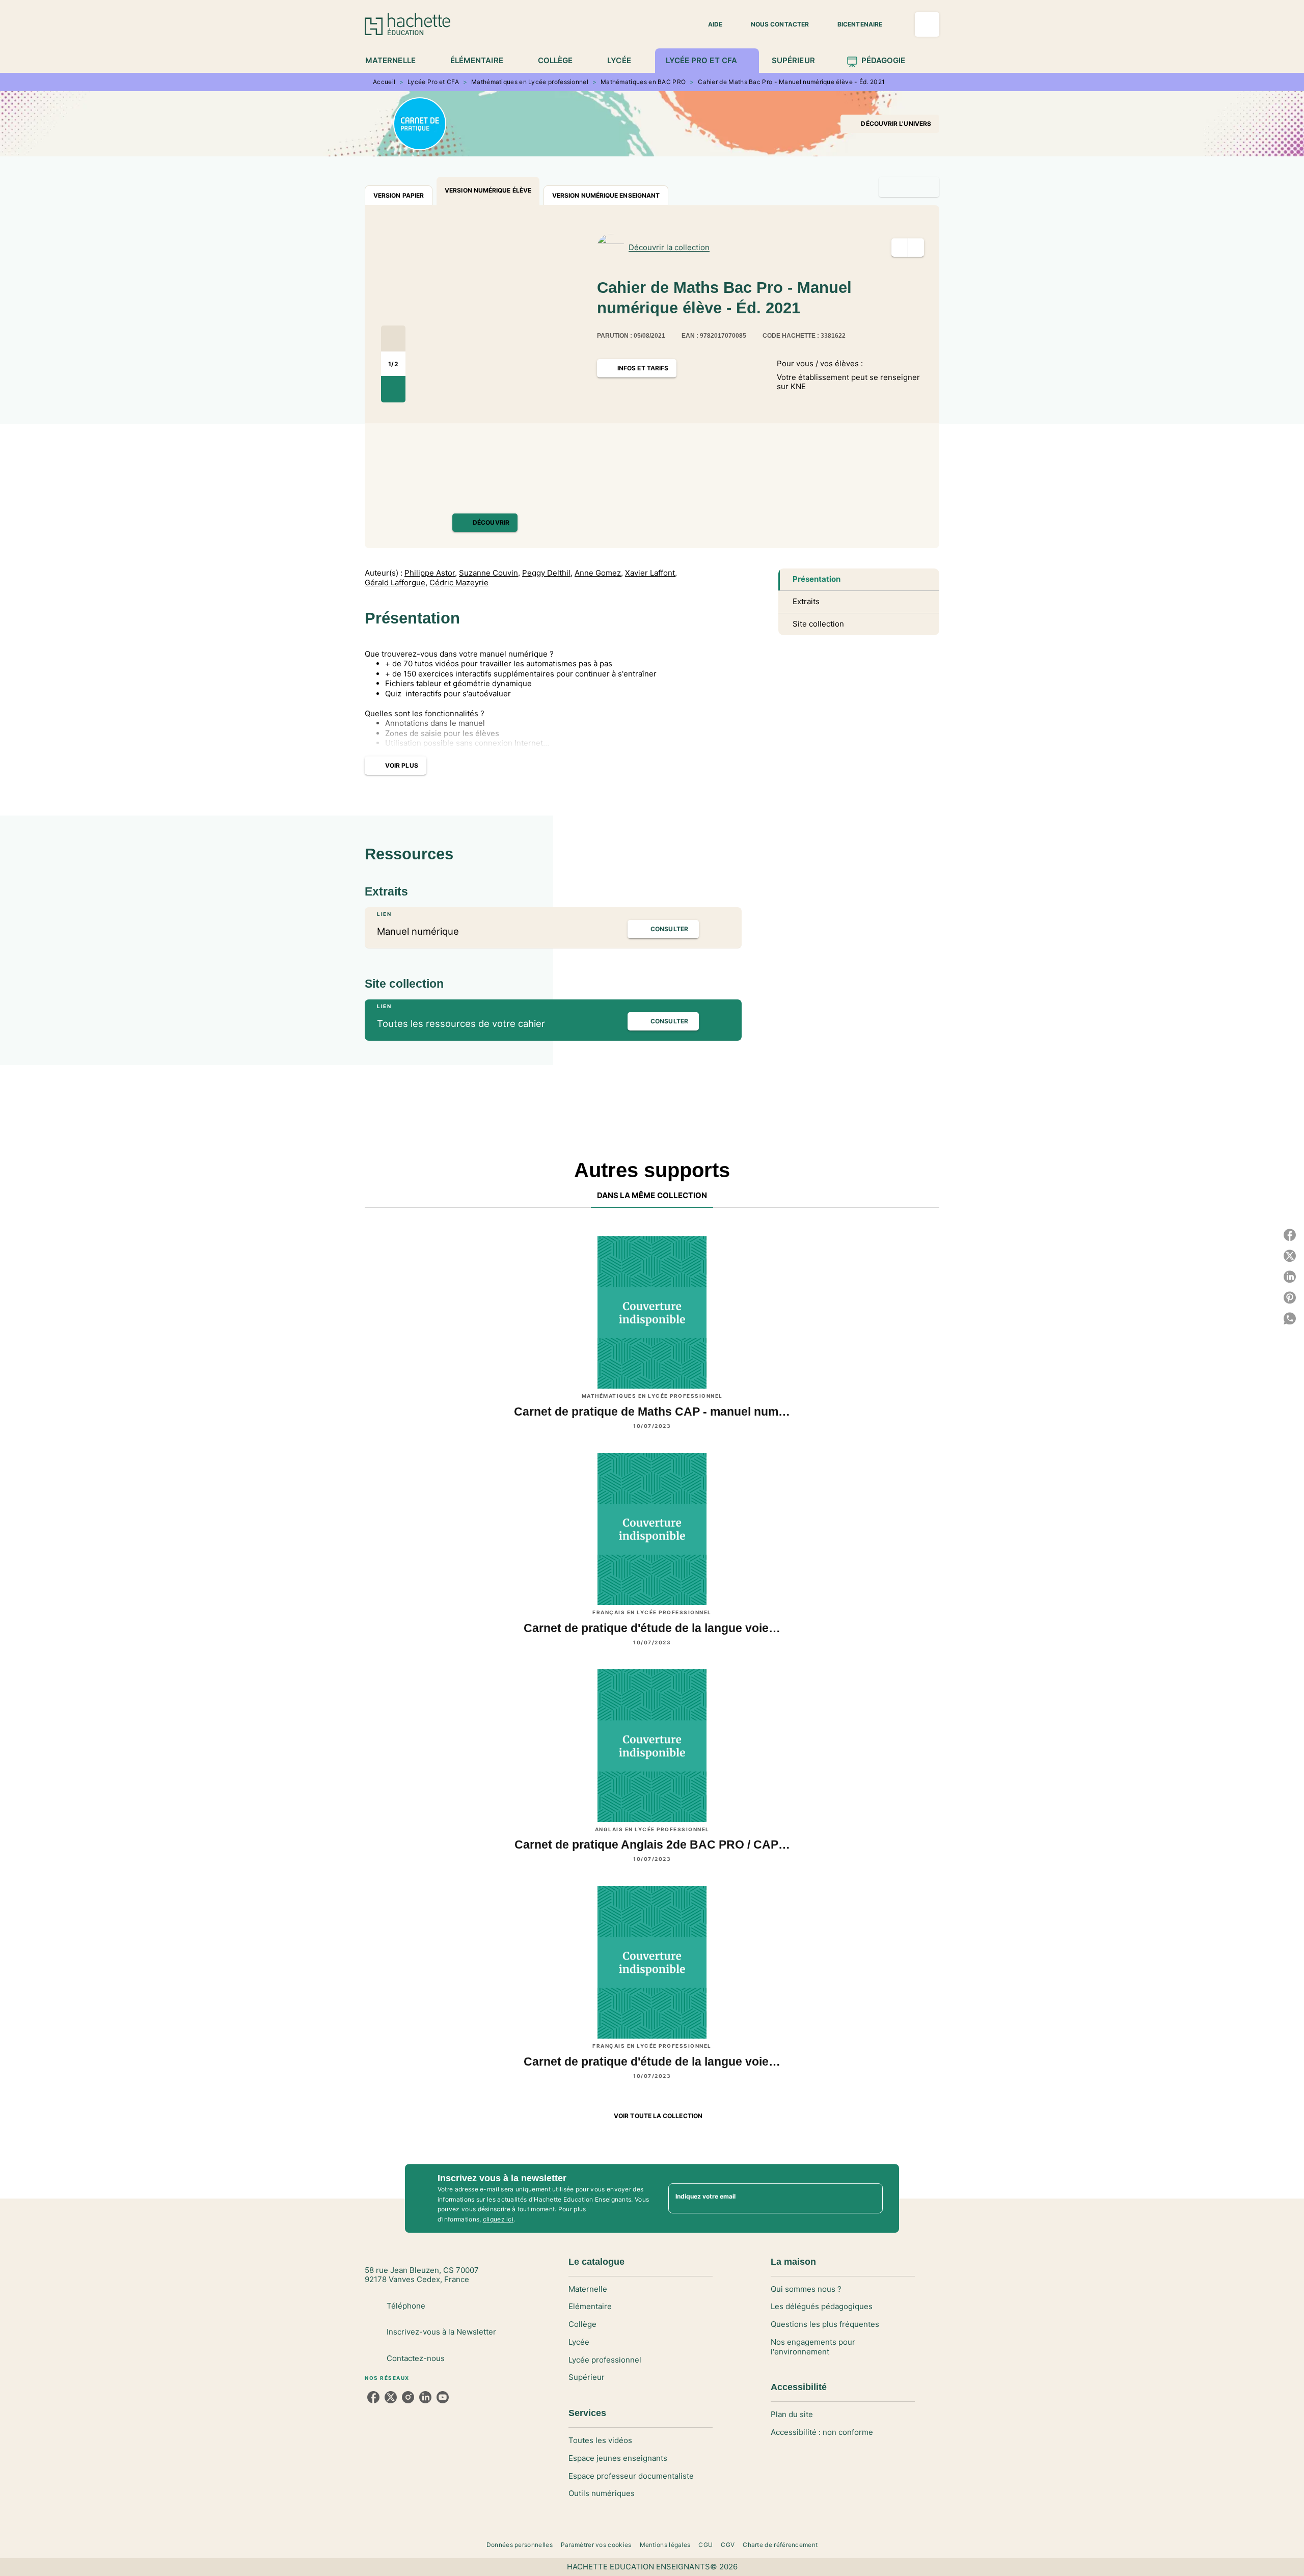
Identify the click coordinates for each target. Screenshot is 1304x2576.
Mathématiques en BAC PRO (643, 82)
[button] (709, 24)
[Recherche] (927, 24)
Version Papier (399, 195)
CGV (728, 2545)
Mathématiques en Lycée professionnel (530, 82)
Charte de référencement (780, 2545)
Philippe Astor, (431, 573)
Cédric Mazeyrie (459, 583)
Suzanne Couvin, (490, 573)
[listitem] (373, 2397)
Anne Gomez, (599, 573)
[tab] (396, 61)
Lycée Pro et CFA (433, 82)
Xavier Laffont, (651, 573)
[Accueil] (407, 24)
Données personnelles (520, 2545)
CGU (705, 2545)
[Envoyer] (871, 2199)
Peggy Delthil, (547, 573)
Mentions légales (665, 2545)
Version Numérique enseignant (606, 195)
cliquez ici (498, 2220)
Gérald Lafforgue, (396, 583)
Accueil (384, 82)
